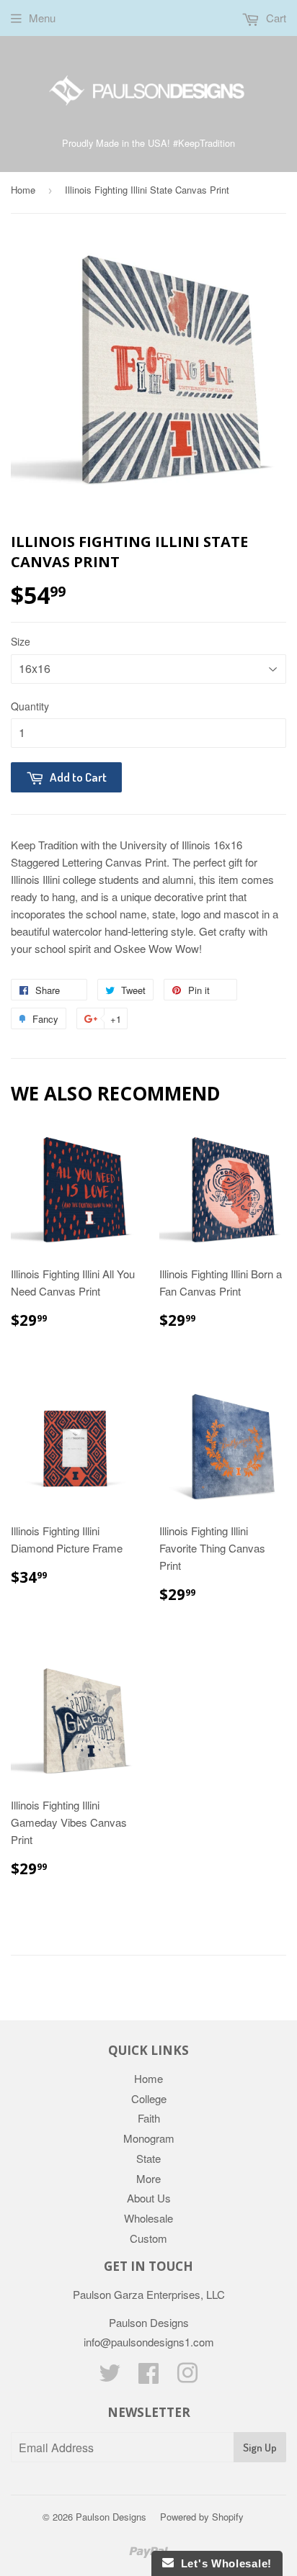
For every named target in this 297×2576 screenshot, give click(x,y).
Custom (148, 2238)
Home (23, 190)
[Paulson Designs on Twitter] (110, 2377)
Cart (275, 18)
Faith (149, 2118)
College (149, 2098)
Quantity (30, 706)
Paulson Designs (111, 2517)
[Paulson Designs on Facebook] (148, 2377)
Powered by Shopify (202, 2517)
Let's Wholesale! (223, 2563)
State (148, 2158)
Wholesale (148, 2218)
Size (21, 641)
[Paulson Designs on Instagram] (187, 2377)
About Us (149, 2198)
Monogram (149, 2138)
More (148, 2178)
